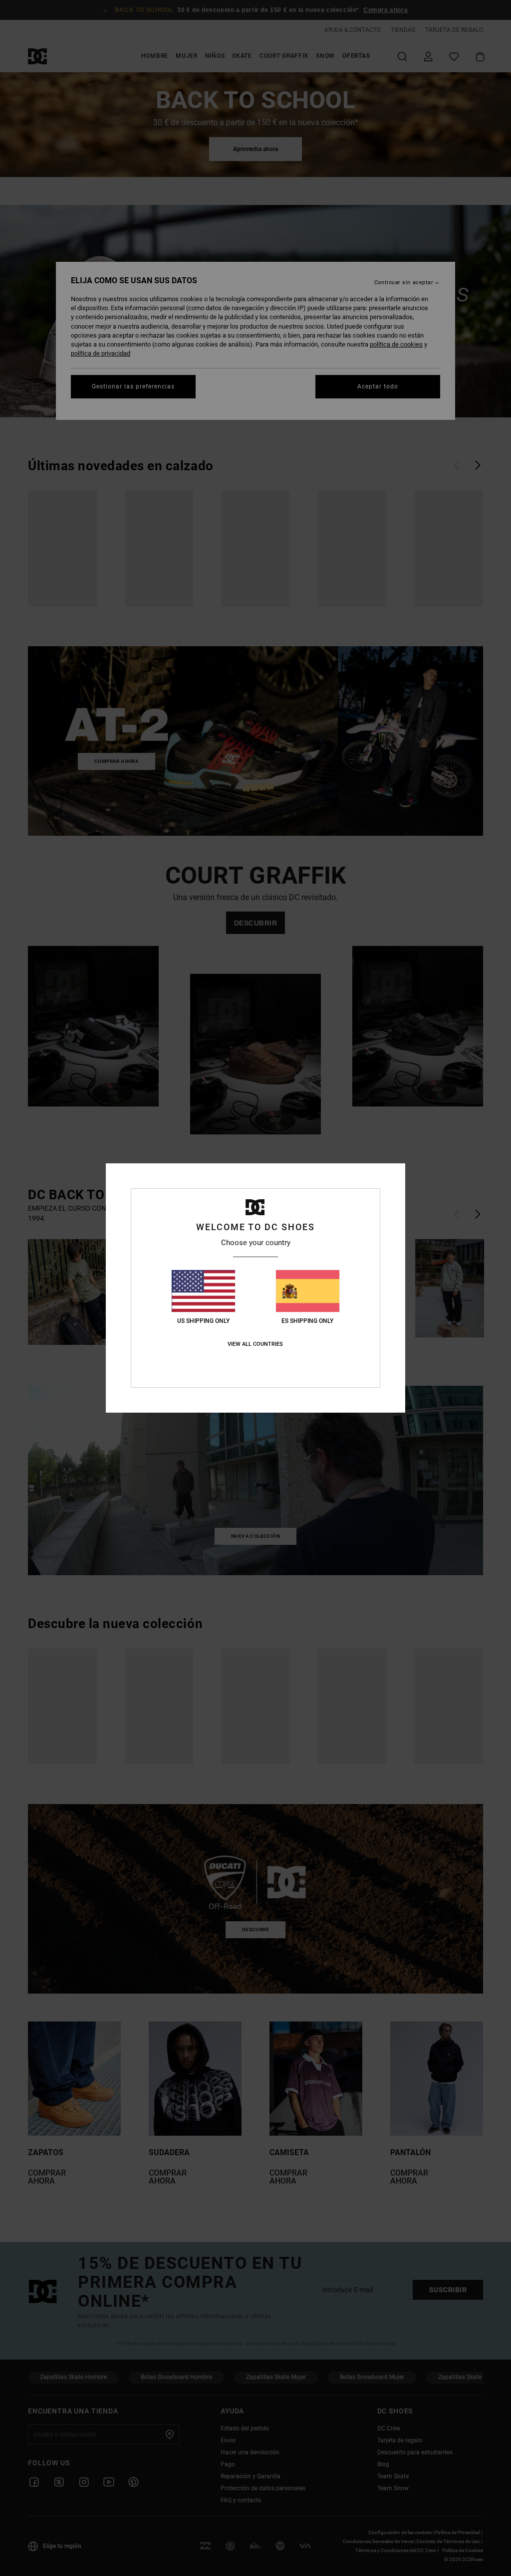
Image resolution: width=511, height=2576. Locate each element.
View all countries (255, 1344)
